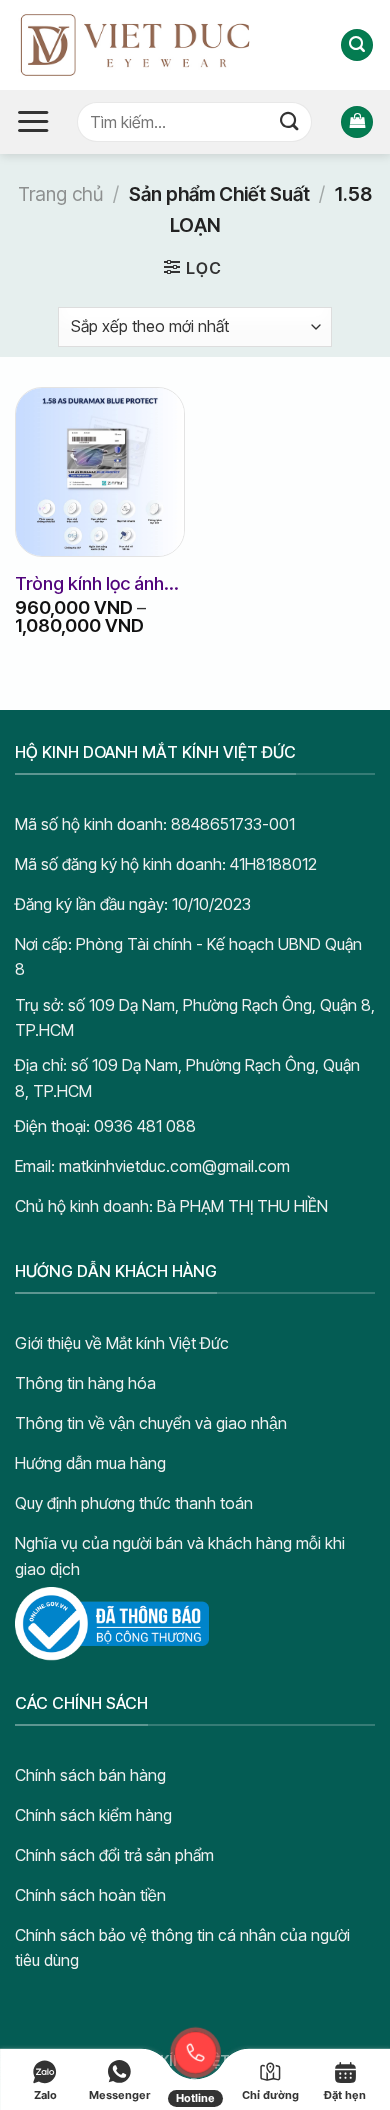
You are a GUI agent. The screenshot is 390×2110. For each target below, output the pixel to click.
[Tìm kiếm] (357, 45)
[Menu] (33, 122)
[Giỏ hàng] (357, 122)
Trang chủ (60, 194)
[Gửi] (290, 121)
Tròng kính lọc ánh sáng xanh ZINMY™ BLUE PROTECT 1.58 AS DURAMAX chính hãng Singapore (100, 584)
